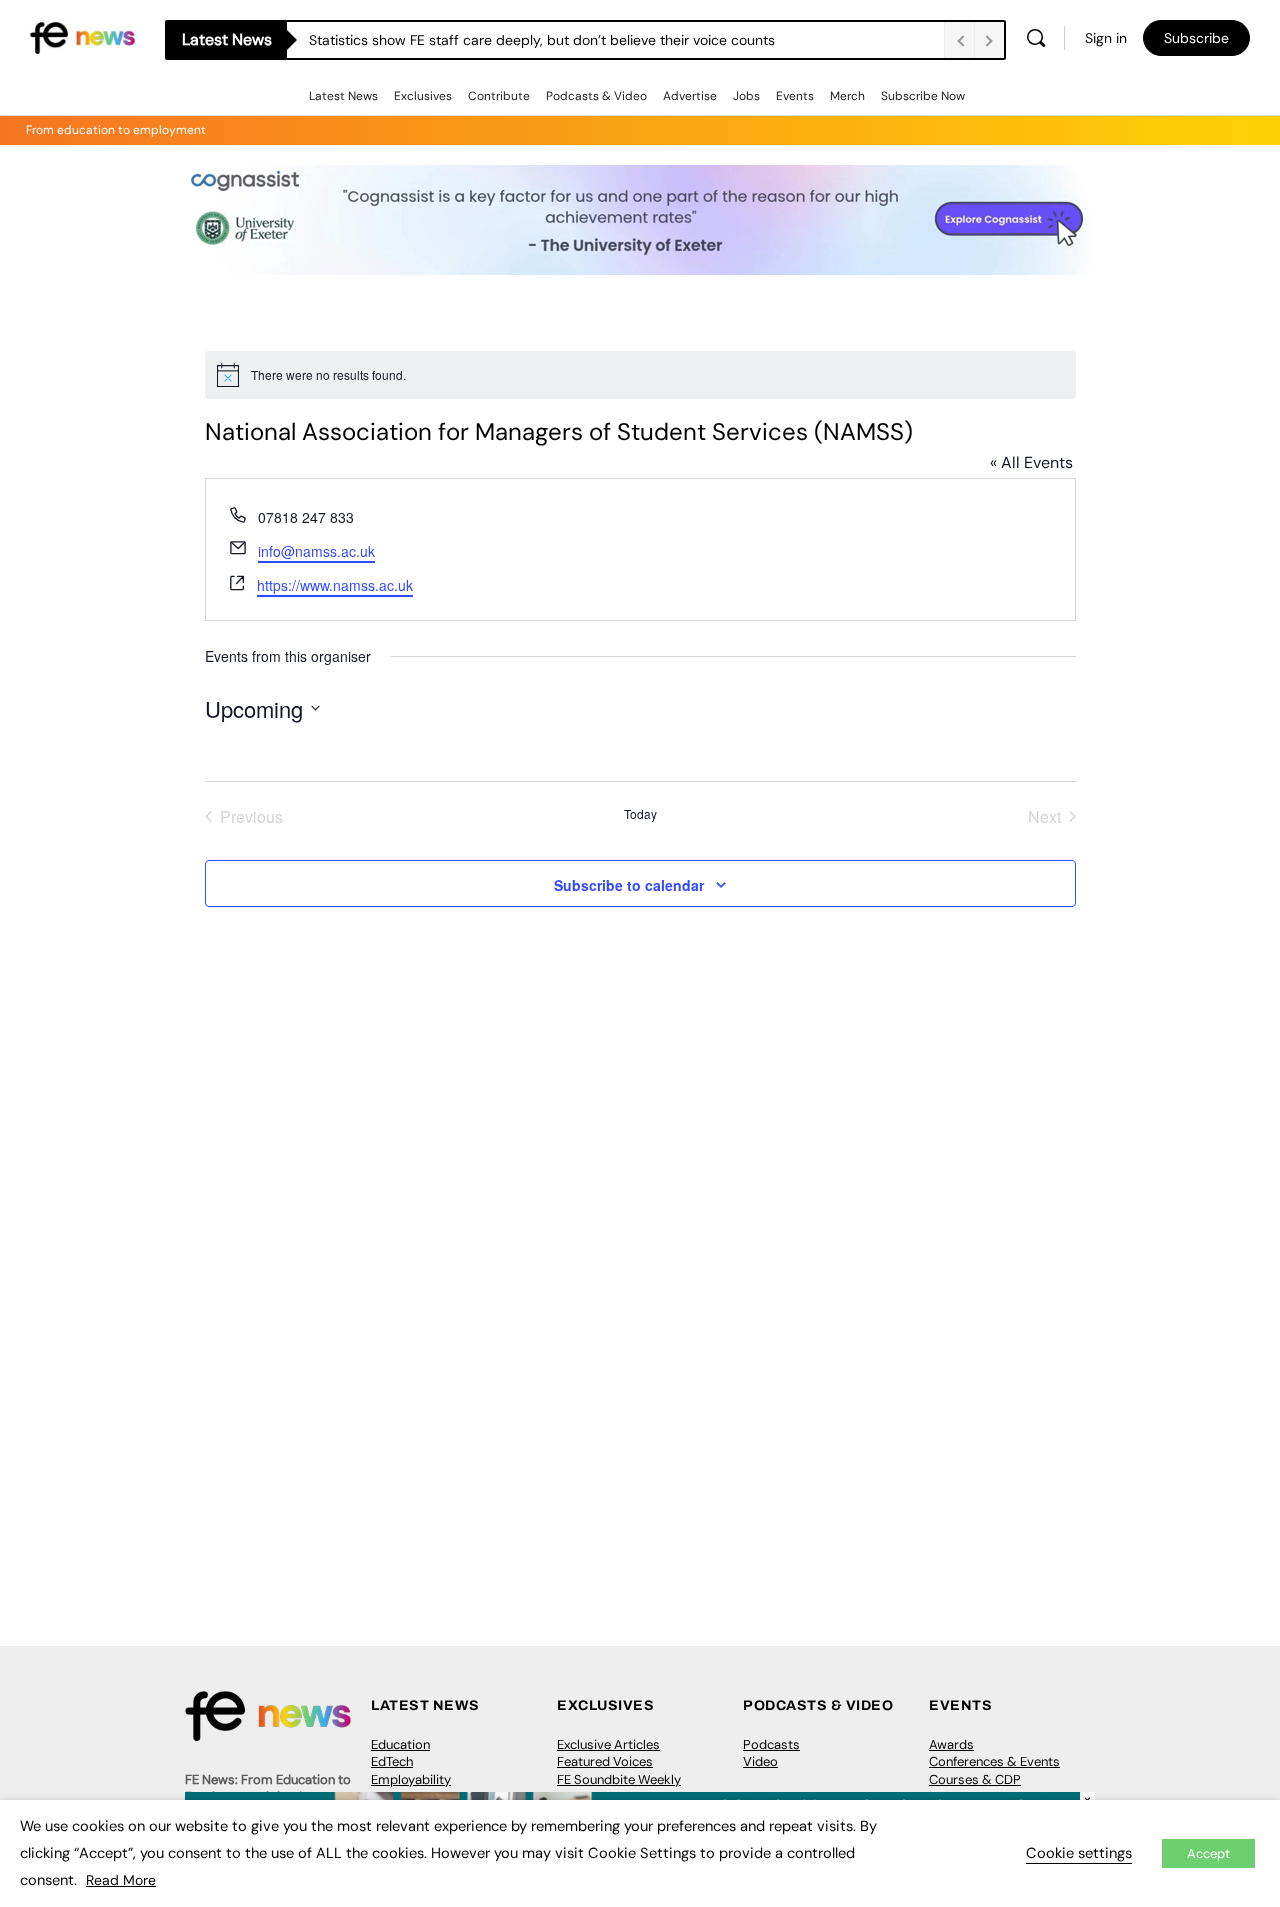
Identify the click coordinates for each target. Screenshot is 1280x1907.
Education (400, 1744)
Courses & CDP (975, 1779)
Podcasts (771, 1744)
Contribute (499, 96)
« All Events (1031, 462)
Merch (847, 96)
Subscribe (1196, 38)
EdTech (392, 1761)
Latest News (343, 96)
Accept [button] (1208, 1853)
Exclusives (423, 96)
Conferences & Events (994, 1761)
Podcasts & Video (596, 96)
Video (760, 1761)
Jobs (746, 96)
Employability (411, 1779)
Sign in (1106, 38)
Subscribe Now (923, 96)
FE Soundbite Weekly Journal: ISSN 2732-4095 (632, 1788)
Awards (951, 1744)
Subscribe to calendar (629, 885)
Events (795, 96)
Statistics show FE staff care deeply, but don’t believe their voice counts (542, 40)
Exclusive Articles (608, 1744)
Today (640, 814)
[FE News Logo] (82, 36)
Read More (121, 1880)
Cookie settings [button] (1079, 1853)
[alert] (640, 375)
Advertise (690, 96)
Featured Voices (605, 1761)
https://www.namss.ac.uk (335, 585)
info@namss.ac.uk (316, 551)
